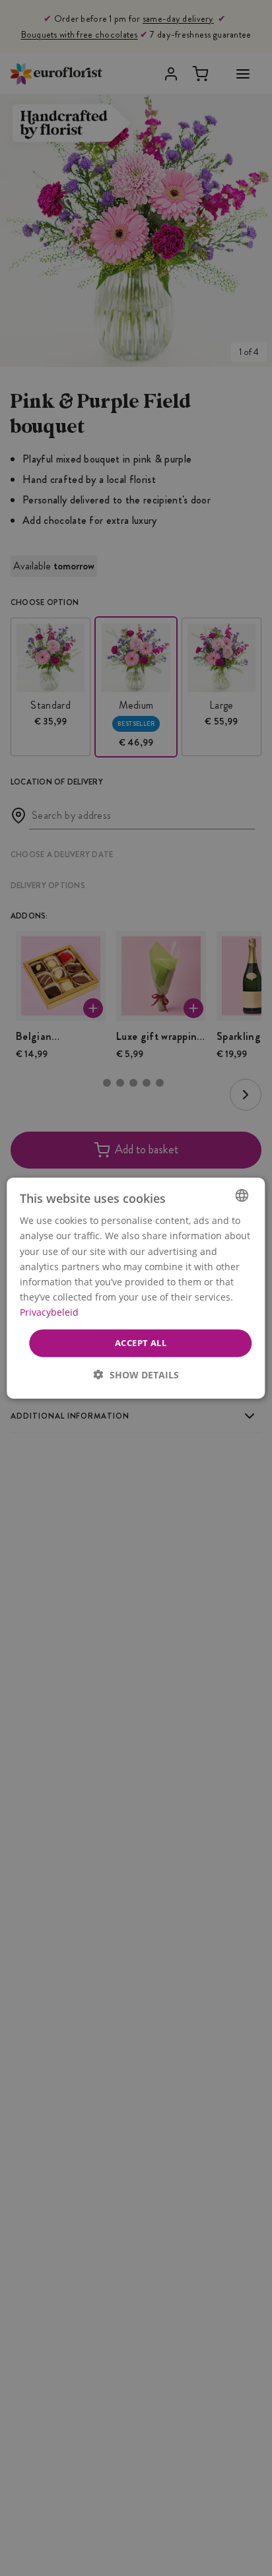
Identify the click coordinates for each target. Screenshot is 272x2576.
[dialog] (136, 1288)
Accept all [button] (141, 1343)
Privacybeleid (49, 1312)
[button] (136, 1374)
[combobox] (242, 1196)
